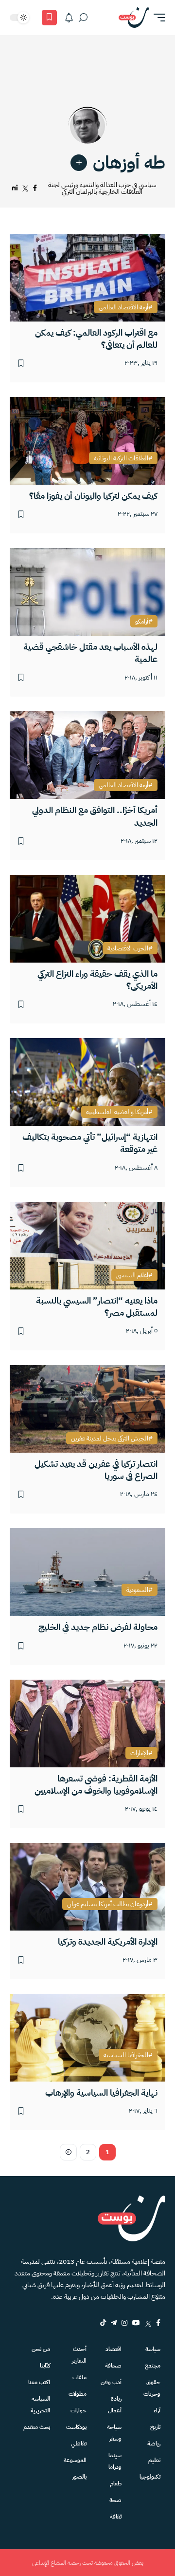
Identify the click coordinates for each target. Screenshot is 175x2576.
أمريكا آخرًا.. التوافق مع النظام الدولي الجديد (95, 816)
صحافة (113, 2366)
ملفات (79, 2377)
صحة (115, 2500)
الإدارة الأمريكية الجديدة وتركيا (108, 1941)
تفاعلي (79, 2443)
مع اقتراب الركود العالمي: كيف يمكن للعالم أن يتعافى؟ (96, 339)
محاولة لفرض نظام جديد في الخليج (98, 1627)
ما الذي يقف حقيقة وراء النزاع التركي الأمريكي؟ (97, 980)
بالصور (79, 2477)
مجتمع (153, 2366)
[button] (157, 18)
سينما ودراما (115, 2461)
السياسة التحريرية (40, 2405)
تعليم (154, 2460)
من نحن (41, 2349)
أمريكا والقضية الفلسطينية (117, 1112)
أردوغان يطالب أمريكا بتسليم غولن (108, 1904)
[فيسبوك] (35, 188)
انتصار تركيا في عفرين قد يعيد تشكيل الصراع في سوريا (96, 1470)
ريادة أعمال (115, 2405)
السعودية (137, 1590)
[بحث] (83, 18)
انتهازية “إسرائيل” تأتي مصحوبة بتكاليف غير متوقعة (90, 1143)
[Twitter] (148, 2323)
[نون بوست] (134, 18)
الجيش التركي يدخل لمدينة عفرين (110, 1439)
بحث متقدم (37, 2427)
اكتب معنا (39, 2382)
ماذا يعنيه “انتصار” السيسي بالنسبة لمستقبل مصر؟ (97, 1307)
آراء (157, 2410)
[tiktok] (103, 2323)
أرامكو (142, 622)
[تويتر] (25, 188)
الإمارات (139, 1753)
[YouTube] (136, 2323)
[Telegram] (114, 2323)
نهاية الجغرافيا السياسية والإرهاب (101, 2093)
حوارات (79, 2410)
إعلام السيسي (132, 1275)
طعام (116, 2483)
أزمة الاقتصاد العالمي (123, 307)
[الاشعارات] (69, 18)
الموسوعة (75, 2460)
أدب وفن (111, 2382)
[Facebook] (158, 2323)
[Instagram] (124, 2323)
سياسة (153, 2349)
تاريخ (155, 2427)
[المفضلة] (49, 18)
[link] (79, 163)
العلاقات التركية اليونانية (121, 458)
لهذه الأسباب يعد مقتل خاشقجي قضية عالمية (90, 653)
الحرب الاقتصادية (128, 948)
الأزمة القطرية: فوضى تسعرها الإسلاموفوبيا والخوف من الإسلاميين (96, 1784)
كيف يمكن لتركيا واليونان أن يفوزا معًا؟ (93, 496)
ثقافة (116, 2517)
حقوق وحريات (152, 2388)
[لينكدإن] (15, 188)
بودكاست (76, 2427)
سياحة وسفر (114, 2433)
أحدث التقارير (79, 2355)
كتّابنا (45, 2366)
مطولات (78, 2394)
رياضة (154, 2443)
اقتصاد (114, 2349)
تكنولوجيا (150, 2477)
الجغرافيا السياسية (126, 2055)
